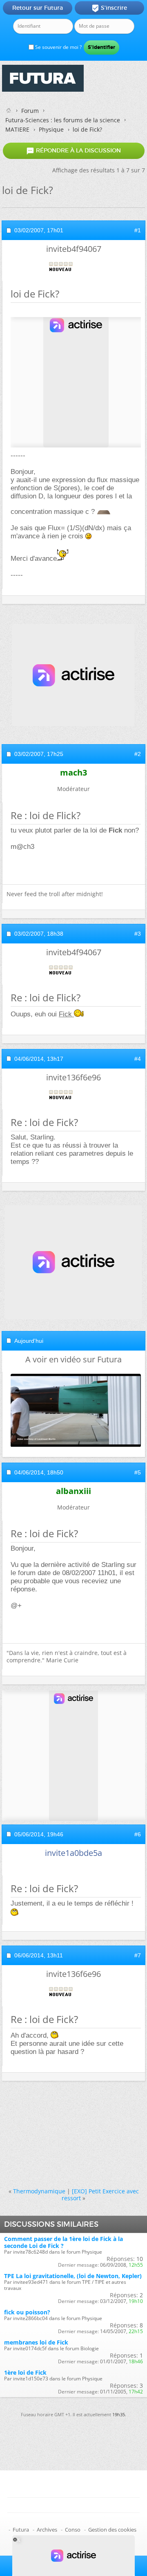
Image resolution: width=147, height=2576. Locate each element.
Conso (73, 2530)
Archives (47, 2530)
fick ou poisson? (27, 2312)
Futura (21, 2530)
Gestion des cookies (112, 2530)
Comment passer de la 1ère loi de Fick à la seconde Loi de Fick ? (63, 2242)
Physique (51, 129)
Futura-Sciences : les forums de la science (63, 120)
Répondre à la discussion (73, 151)
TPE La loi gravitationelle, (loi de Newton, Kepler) (73, 2276)
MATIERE (17, 129)
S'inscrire (109, 8)
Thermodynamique (39, 2191)
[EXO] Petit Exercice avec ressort (100, 2195)
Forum (30, 111)
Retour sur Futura (38, 8)
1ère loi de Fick (25, 2372)
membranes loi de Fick (36, 2342)
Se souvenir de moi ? (58, 47)
